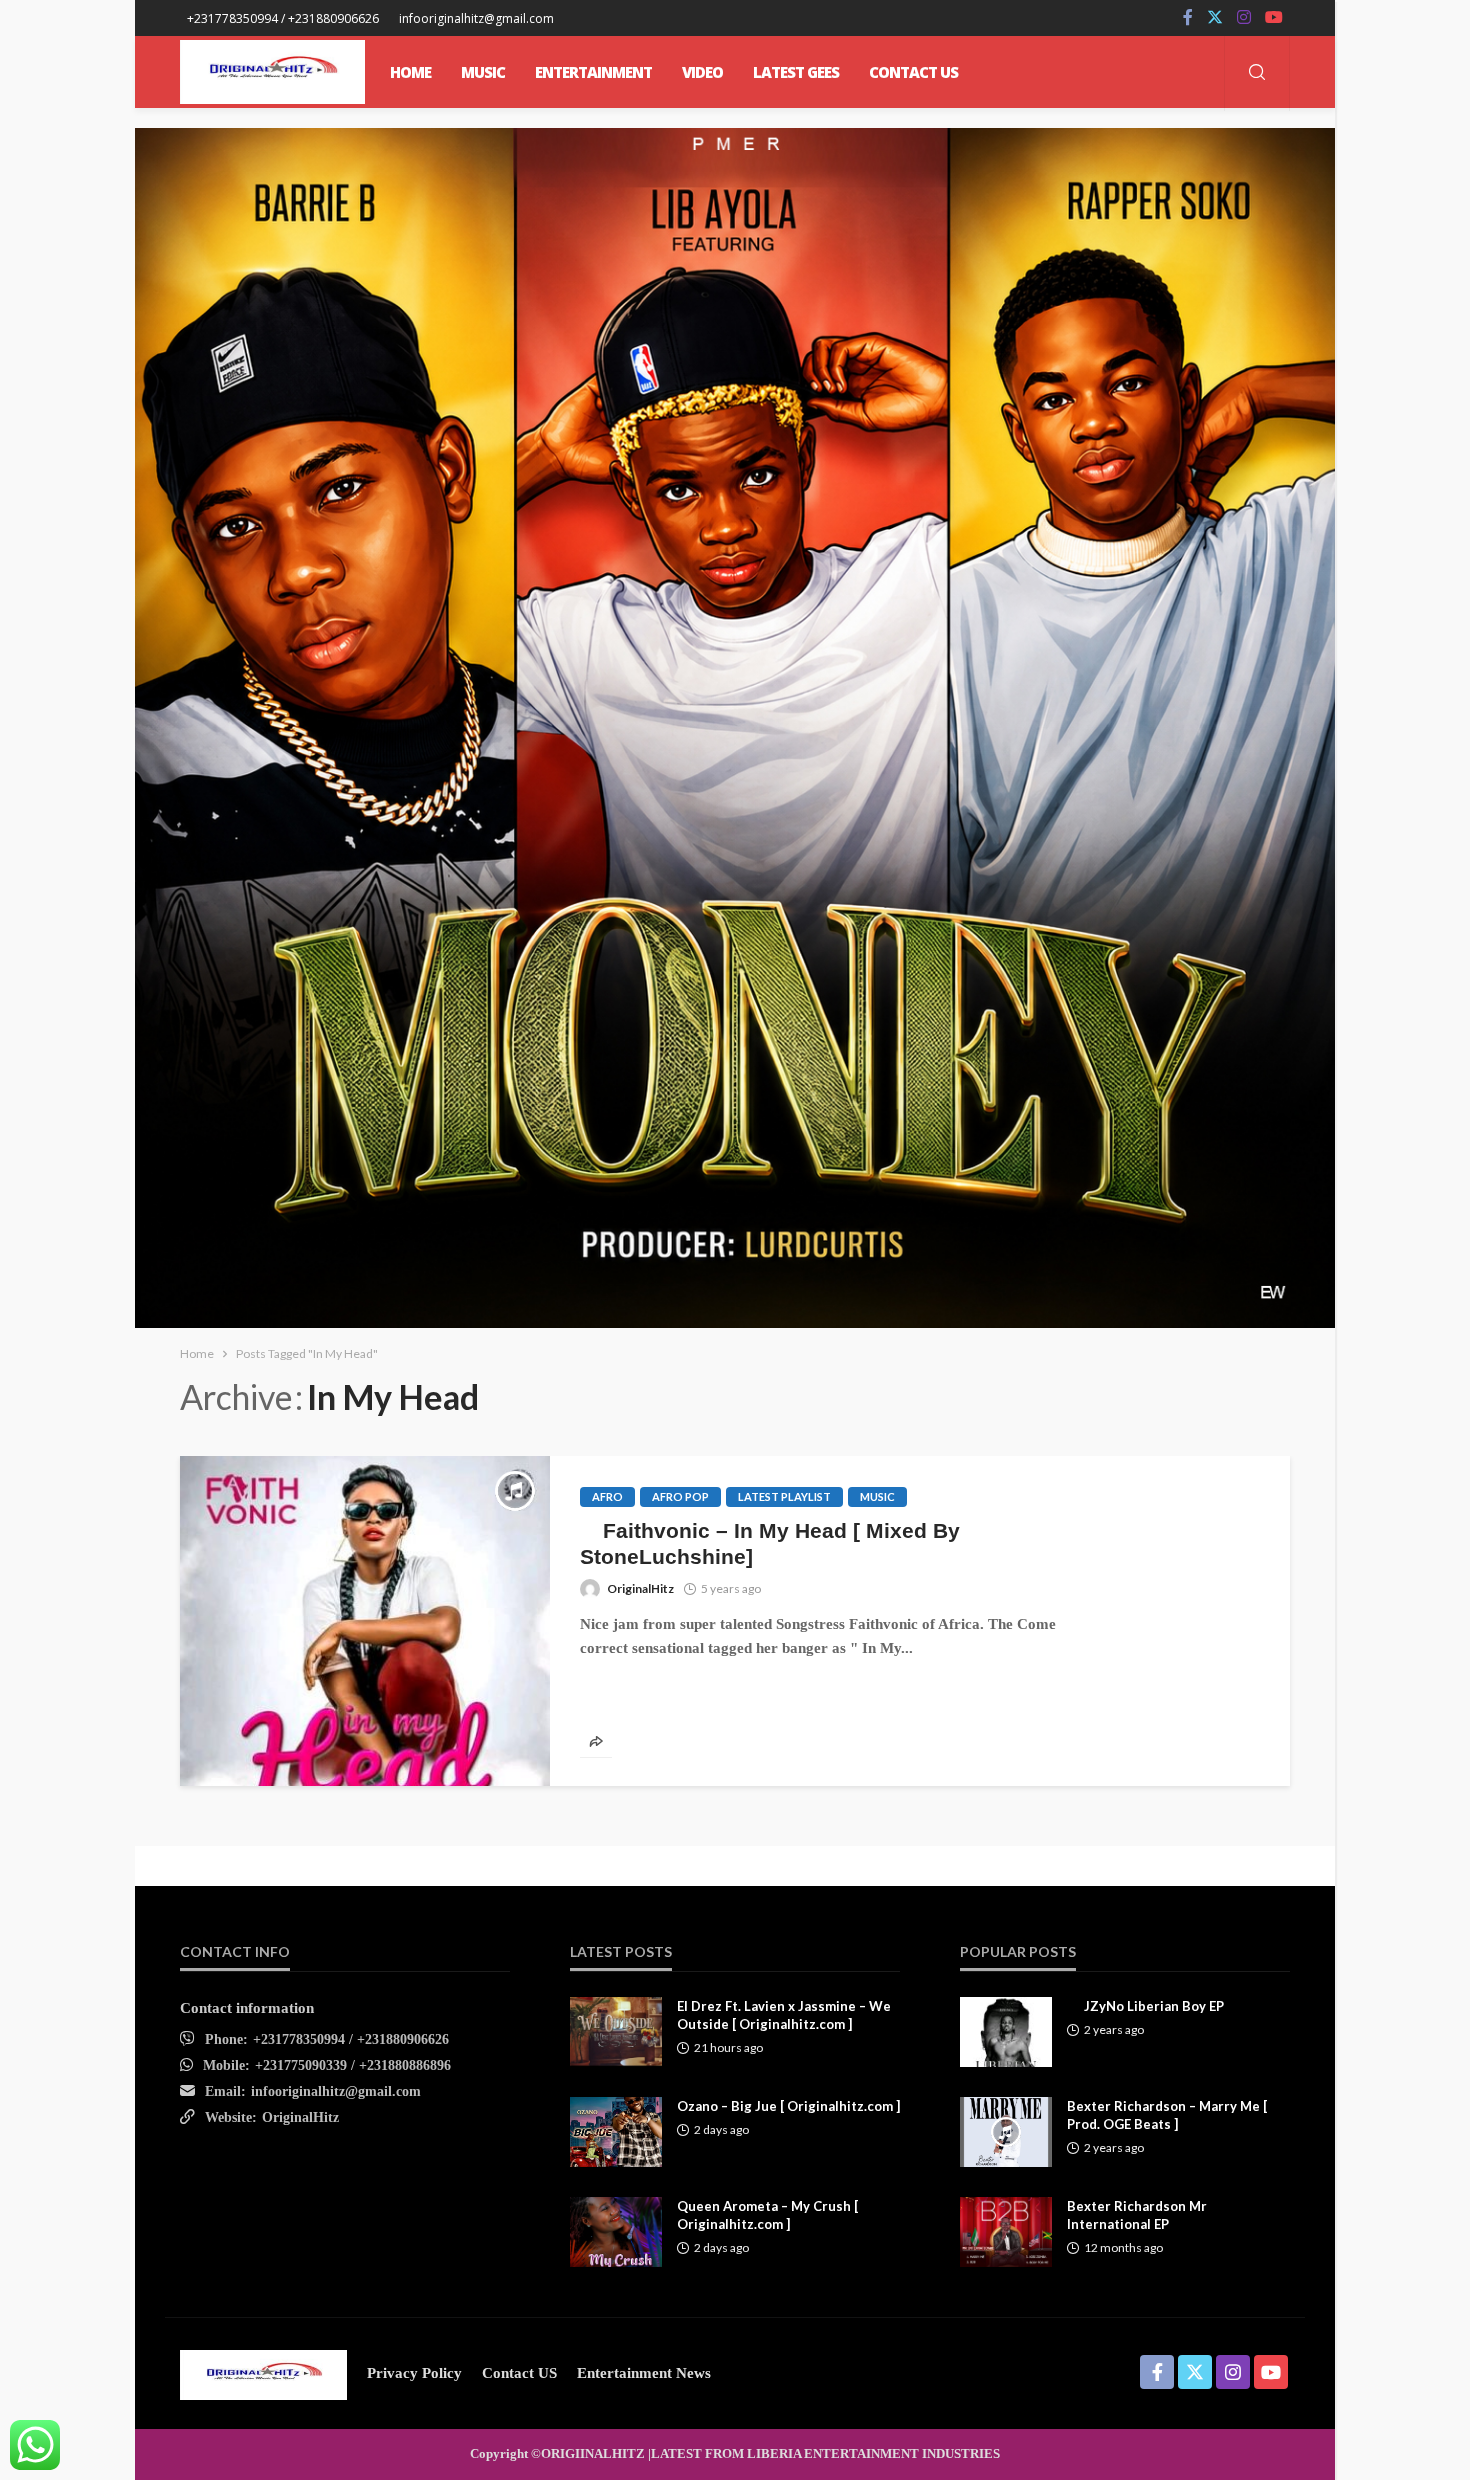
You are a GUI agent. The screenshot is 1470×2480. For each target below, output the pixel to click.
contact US (519, 2373)
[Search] (1257, 73)
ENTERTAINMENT (593, 72)
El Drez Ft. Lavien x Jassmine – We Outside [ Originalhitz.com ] (784, 2015)
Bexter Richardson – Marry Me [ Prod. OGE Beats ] (1167, 2115)
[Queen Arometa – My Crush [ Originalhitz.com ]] (616, 2232)
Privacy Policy (414, 2373)
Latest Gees (796, 72)
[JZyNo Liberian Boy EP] (1006, 2032)
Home (410, 72)
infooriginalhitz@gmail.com (336, 2091)
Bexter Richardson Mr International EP (1137, 2215)
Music (877, 1496)
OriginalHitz (640, 1588)
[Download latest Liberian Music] (272, 72)
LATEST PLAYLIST (784, 1496)
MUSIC (483, 72)
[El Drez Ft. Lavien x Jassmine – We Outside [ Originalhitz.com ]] (616, 2032)
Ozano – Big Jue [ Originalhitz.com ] (788, 2106)
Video (702, 72)
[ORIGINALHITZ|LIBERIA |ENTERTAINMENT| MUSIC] (263, 2373)
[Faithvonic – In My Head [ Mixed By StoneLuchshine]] (365, 1621)
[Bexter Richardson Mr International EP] (1006, 2232)
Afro (607, 1496)
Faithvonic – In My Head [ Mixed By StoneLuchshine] (770, 1543)
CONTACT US (913, 72)
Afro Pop (680, 1496)
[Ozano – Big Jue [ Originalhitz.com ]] (616, 2132)
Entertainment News (644, 2373)
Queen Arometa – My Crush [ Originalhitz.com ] (767, 2215)
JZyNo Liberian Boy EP (1154, 2006)
